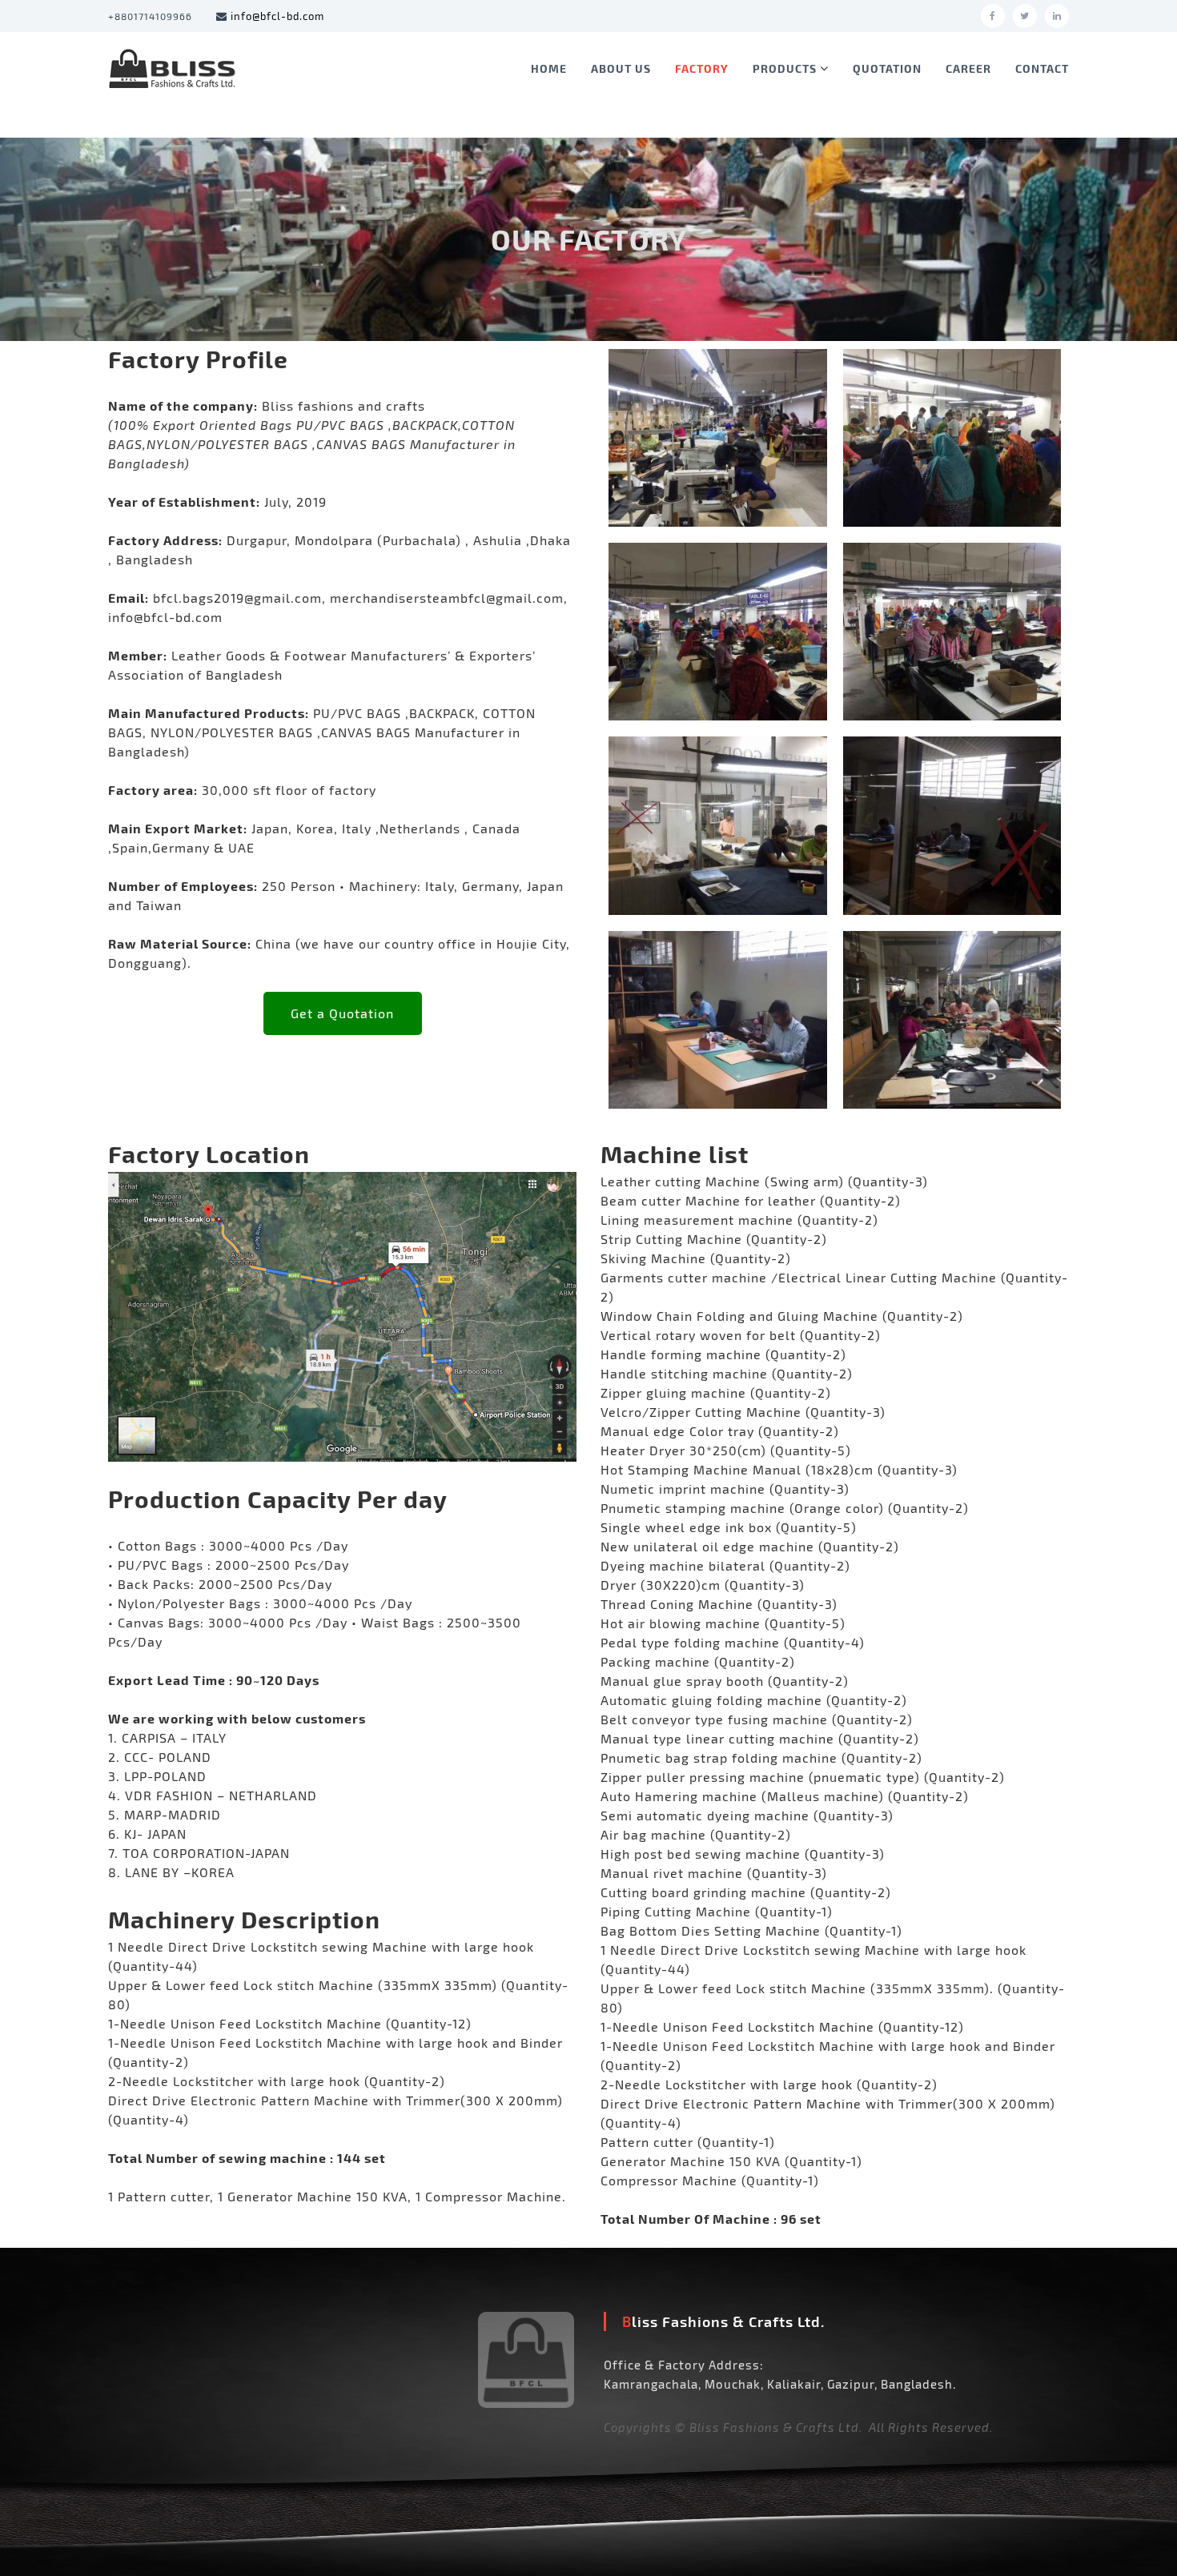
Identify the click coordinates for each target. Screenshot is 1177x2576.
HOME (549, 68)
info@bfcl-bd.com (277, 16)
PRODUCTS (785, 68)
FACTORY (702, 68)
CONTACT (1042, 68)
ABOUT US (621, 68)
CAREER (968, 68)
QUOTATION (887, 68)
